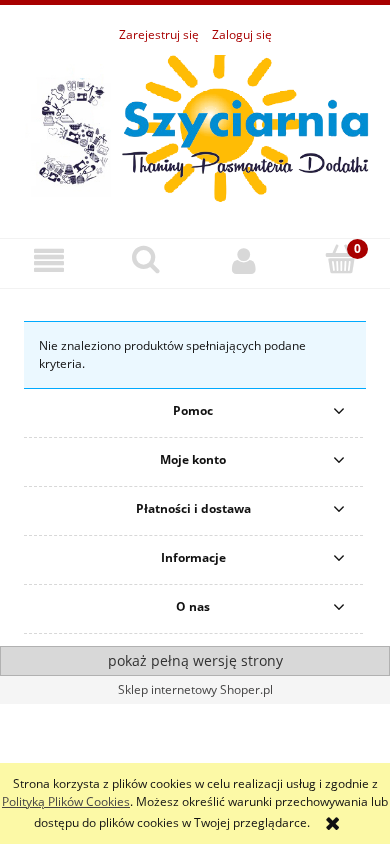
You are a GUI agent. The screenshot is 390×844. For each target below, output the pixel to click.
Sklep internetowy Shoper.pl (195, 689)
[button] (49, 260)
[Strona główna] (195, 130)
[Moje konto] (244, 260)
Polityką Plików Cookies (66, 801)
